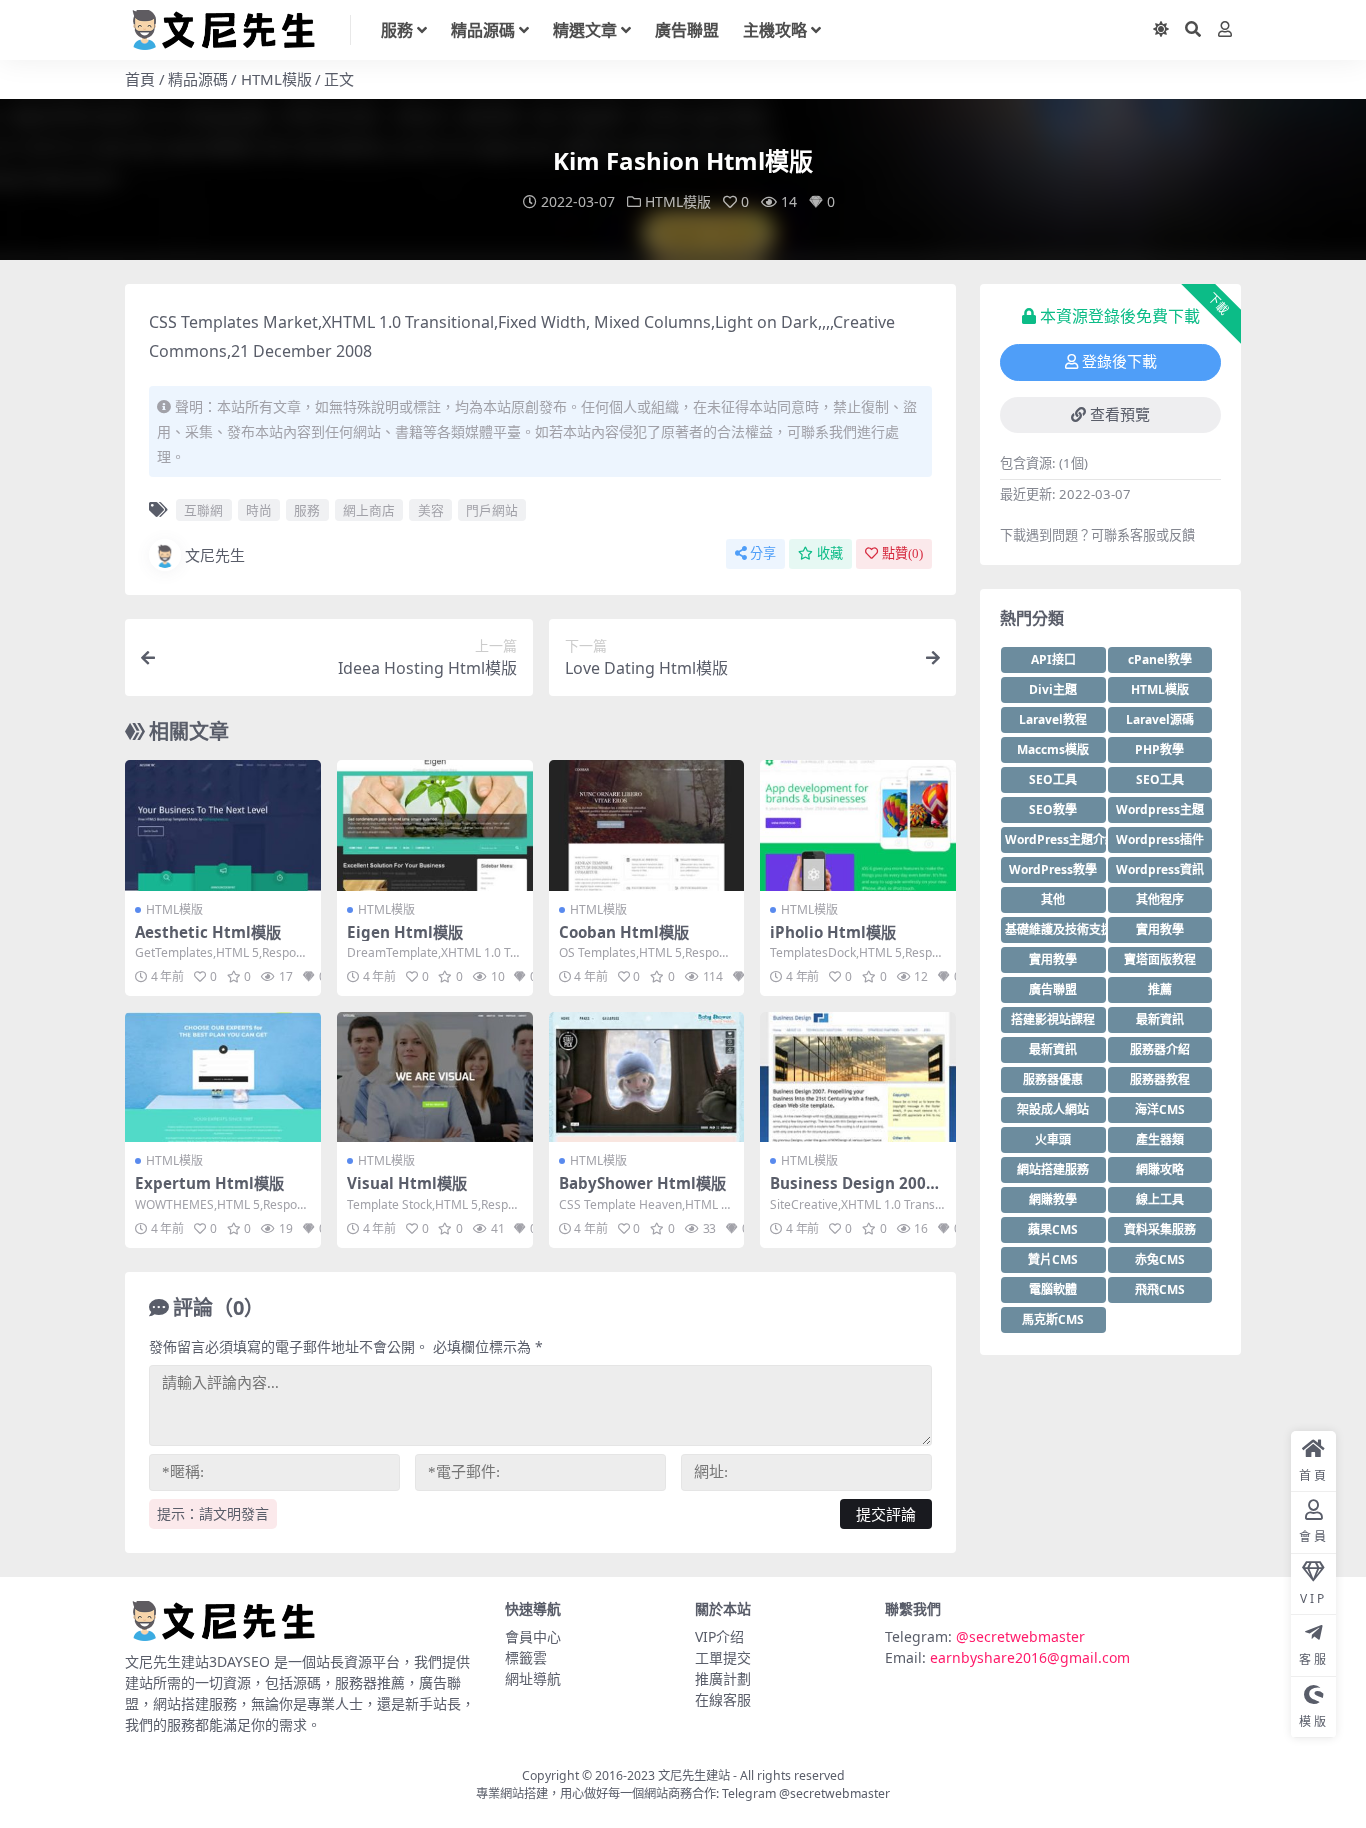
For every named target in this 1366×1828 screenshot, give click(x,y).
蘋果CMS (1053, 1229)
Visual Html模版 (407, 1183)
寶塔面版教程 (1160, 959)
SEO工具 (1053, 779)
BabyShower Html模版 (642, 1183)
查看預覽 (1120, 415)
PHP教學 (1159, 749)
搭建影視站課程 (1053, 1019)
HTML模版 (276, 79)
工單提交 (723, 1657)
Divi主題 (1053, 689)
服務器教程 (1160, 1079)
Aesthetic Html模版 (208, 932)
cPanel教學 (1160, 659)
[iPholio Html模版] (858, 825)
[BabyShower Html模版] (647, 1077)
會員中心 (533, 1636)
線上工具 (1160, 1199)
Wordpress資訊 (1160, 869)
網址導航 (533, 1678)
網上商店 (369, 510)
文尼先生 (215, 555)
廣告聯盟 (687, 30)
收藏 (830, 553)
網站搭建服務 (1053, 1169)
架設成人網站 (1053, 1109)
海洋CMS (1160, 1109)
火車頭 (1053, 1139)
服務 (397, 30)
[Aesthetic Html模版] (223, 825)
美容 (431, 510)
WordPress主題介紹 (1055, 839)
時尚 (259, 510)
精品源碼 (483, 30)
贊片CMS (1053, 1259)
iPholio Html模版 (833, 932)
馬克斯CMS (1053, 1319)
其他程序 (1160, 899)
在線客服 (723, 1699)
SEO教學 (1053, 809)
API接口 (1053, 659)
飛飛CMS (1160, 1289)
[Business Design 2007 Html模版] (858, 1077)
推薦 (1160, 989)
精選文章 (585, 30)
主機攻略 (775, 30)
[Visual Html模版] (435, 1077)
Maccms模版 (1053, 749)
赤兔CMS (1160, 1259)
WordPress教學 (1053, 869)
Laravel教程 (1053, 719)
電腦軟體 (1053, 1289)
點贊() (902, 553)
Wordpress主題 (1160, 809)
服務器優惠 (1053, 1079)
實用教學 (1160, 929)
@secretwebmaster (1020, 1636)
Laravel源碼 (1160, 719)
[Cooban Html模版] (647, 825)
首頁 (140, 79)
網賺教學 (1053, 1199)
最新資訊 (1160, 1019)
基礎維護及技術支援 (1055, 929)
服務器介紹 (1160, 1049)
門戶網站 (492, 510)
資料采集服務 (1160, 1229)
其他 (1053, 899)
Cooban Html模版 (624, 932)
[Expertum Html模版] (223, 1077)
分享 (763, 553)
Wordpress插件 (1160, 839)
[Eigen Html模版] (435, 825)
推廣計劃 (723, 1678)
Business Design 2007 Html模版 (852, 1192)
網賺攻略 (1160, 1169)
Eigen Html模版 (405, 932)
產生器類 (1160, 1139)
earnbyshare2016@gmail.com (1030, 1657)
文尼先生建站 (694, 1775)
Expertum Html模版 (209, 1183)
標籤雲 (526, 1657)
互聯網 (203, 510)
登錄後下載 (1119, 362)
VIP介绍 (719, 1636)
